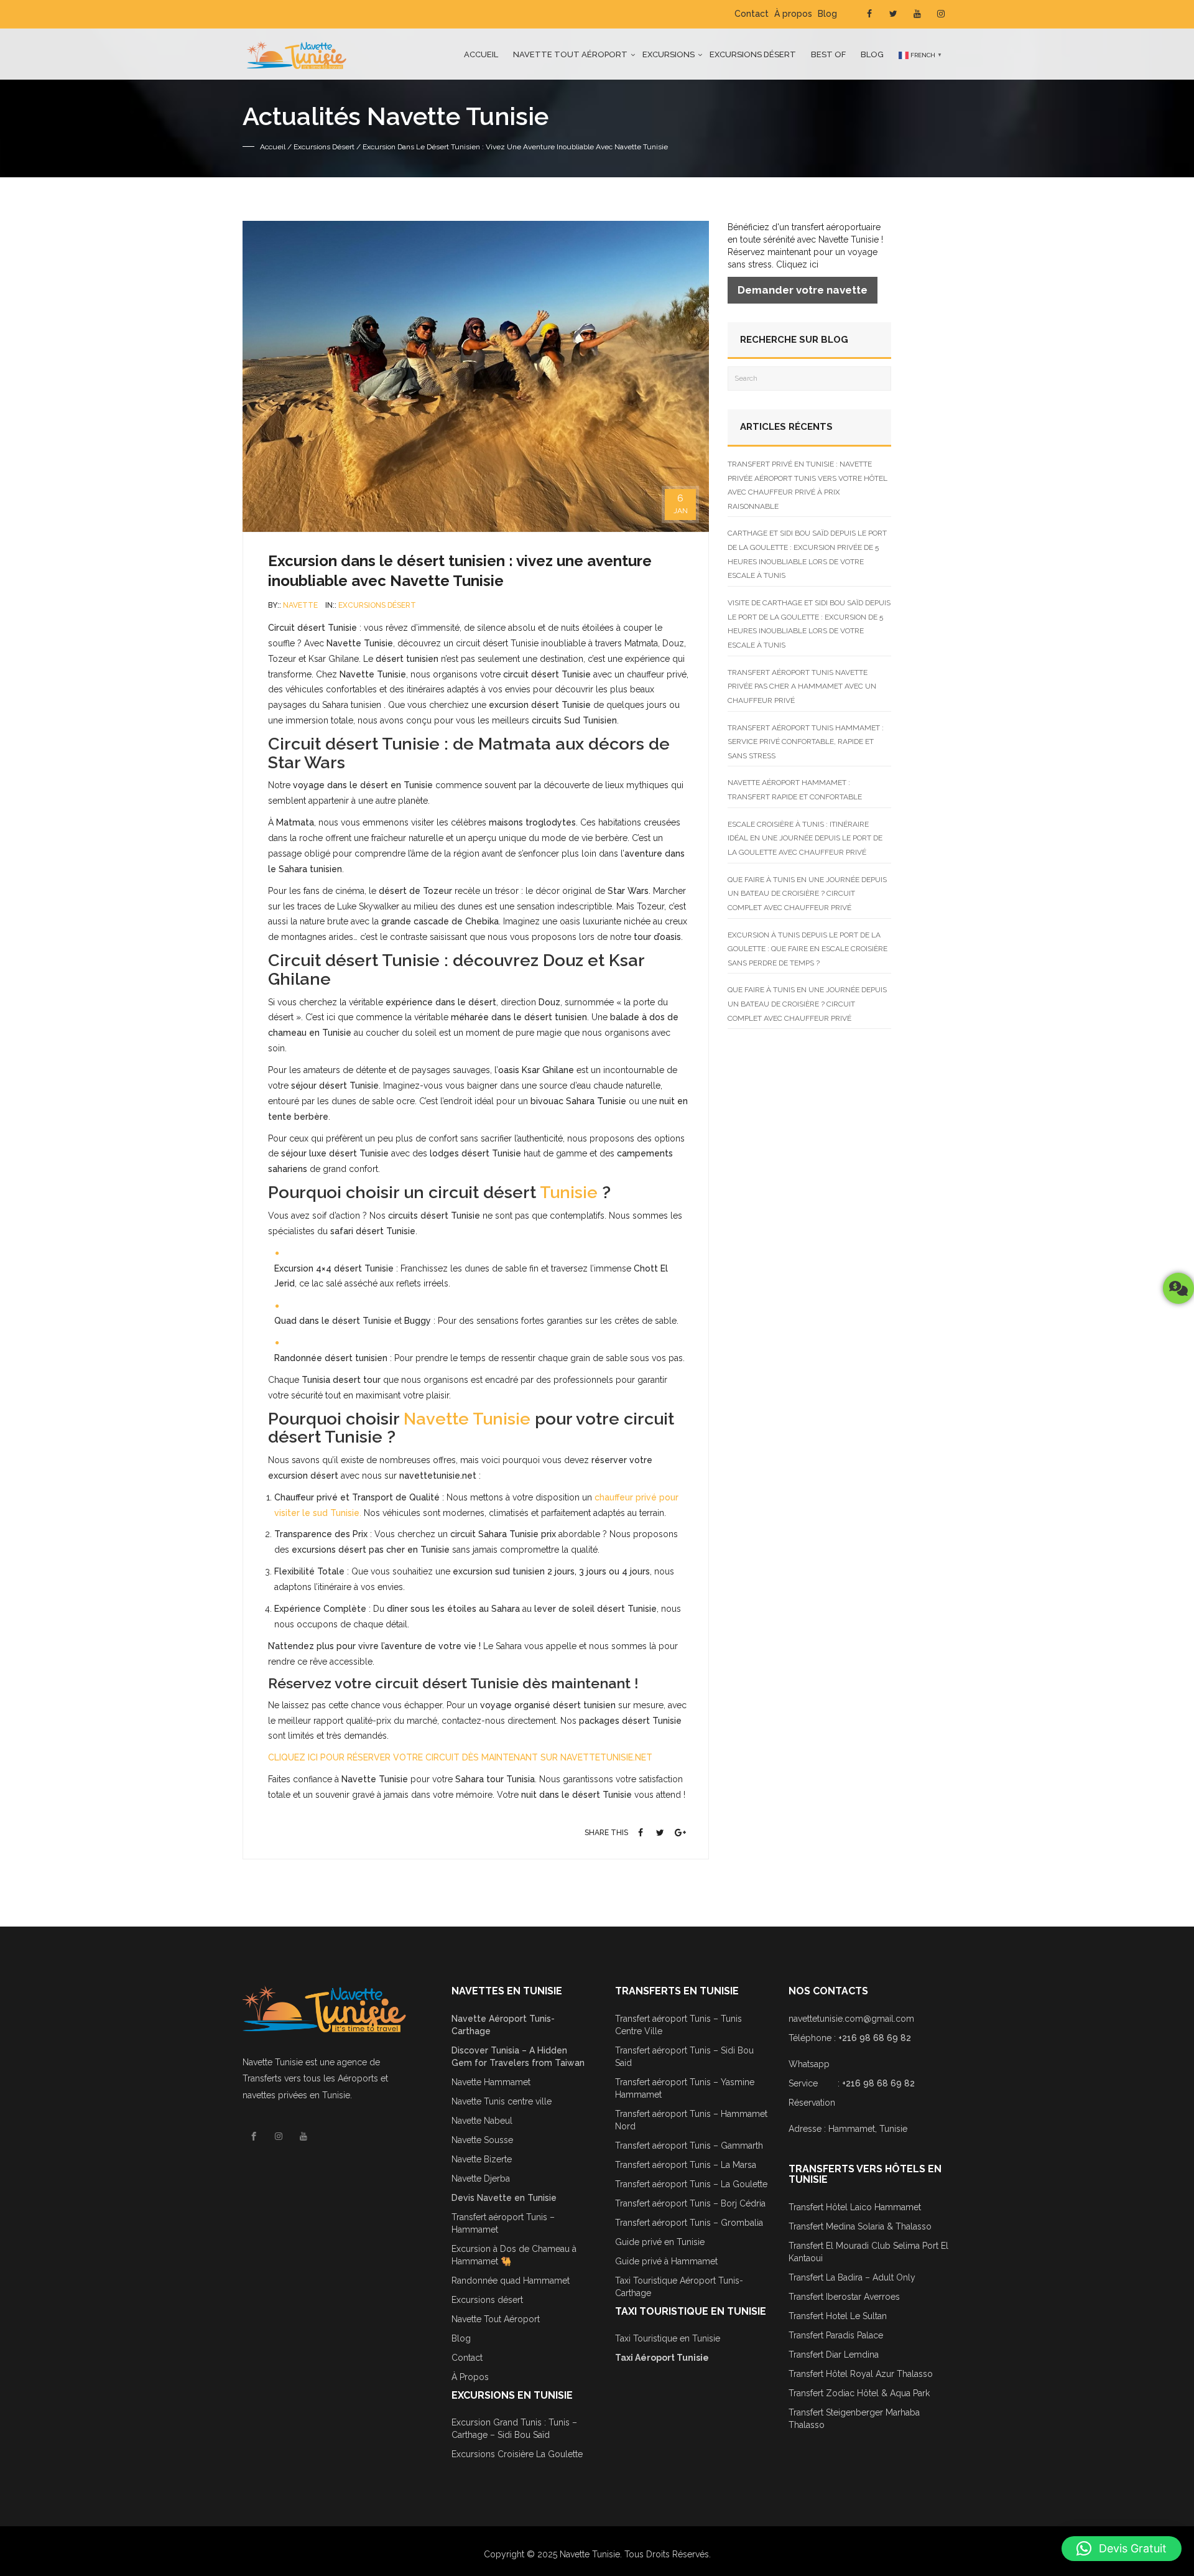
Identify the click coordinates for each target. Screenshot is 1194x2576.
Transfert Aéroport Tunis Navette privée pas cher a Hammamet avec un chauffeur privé (802, 686)
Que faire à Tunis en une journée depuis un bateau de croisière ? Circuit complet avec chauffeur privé (807, 894)
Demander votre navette (803, 290)
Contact (752, 14)
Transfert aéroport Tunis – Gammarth (689, 2146)
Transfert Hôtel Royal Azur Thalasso (861, 2374)
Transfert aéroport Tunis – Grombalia (689, 2223)
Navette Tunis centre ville (502, 2101)
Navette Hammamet (491, 2082)
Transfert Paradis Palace (836, 2335)
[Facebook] (641, 1833)
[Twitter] (660, 1833)
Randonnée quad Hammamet (511, 2281)
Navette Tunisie (467, 1419)
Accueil (481, 54)
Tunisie (569, 1192)
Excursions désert (753, 54)
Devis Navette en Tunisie (504, 2198)
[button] (1122, 2549)
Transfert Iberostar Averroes (844, 2297)
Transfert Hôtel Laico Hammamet (855, 2207)
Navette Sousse (482, 2140)
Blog (827, 14)
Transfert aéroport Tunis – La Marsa (686, 2165)
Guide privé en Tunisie (660, 2242)
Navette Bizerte (482, 2159)
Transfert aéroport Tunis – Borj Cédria (690, 2203)
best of (828, 54)
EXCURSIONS (669, 54)
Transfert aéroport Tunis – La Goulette (691, 2184)
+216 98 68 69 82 (875, 2038)
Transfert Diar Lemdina (834, 2355)
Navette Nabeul (482, 2121)
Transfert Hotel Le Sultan (838, 2316)
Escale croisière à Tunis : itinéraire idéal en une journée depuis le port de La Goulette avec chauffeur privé (805, 838)
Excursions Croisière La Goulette (517, 2454)
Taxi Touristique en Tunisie (668, 2338)
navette (300, 605)
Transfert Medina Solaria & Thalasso (860, 2226)
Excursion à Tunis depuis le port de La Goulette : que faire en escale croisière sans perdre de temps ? (808, 949)
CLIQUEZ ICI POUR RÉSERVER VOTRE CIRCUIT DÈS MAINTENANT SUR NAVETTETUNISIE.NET (460, 1757)
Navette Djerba (481, 2178)
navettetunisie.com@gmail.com (851, 2019)
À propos (793, 14)
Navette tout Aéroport (570, 54)
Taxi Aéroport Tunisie (662, 2358)
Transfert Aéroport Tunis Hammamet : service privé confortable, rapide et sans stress (806, 742)
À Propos (470, 2377)
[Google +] (680, 1833)
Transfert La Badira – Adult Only (852, 2277)
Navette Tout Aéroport (496, 2319)
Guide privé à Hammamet (666, 2261)
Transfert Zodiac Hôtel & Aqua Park (859, 2393)
